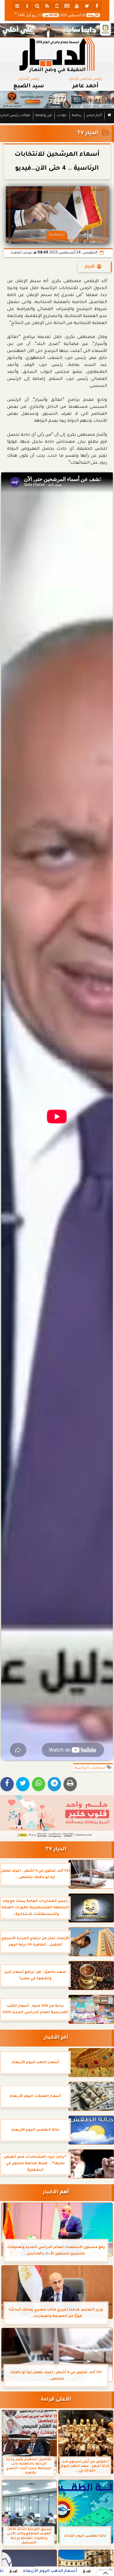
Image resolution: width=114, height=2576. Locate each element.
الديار (90, 267)
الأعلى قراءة (56, 2400)
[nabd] (57, 6)
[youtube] (77, 6)
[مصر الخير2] (57, 1817)
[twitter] (87, 6)
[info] (27, 6)
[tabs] (17, 6)
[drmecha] (57, 123)
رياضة (77, 116)
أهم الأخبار (56, 2193)
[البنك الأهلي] (57, 30)
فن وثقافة (44, 116)
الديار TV (88, 133)
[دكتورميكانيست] (57, 100)
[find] (37, 6)
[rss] (47, 6)
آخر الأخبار (56, 2038)
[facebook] (97, 6)
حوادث (62, 116)
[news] (67, 6)
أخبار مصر (94, 116)
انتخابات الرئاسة (90, 1768)
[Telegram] (54, 1784)
